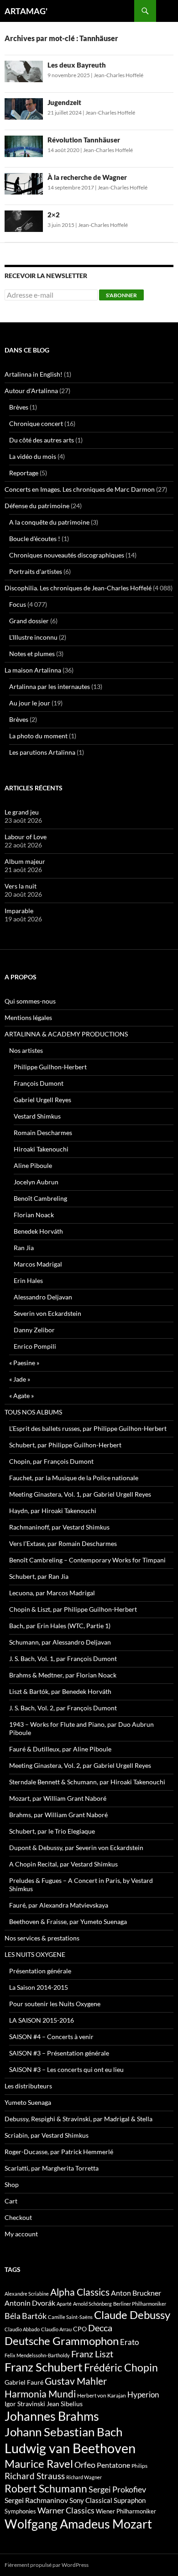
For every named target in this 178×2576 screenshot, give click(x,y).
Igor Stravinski (25, 2404)
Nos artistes (26, 1050)
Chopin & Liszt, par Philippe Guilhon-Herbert (73, 1609)
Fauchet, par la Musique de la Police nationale (74, 1478)
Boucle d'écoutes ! (35, 539)
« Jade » (20, 1379)
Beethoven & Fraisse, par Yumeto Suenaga (68, 1921)
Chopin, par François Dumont (51, 1461)
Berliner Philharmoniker (140, 2304)
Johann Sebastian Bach (63, 2432)
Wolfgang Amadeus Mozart (78, 2524)
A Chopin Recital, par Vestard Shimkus (63, 1864)
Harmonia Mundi (40, 2394)
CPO (80, 2329)
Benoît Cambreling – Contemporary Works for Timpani (87, 1560)
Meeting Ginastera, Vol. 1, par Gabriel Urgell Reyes (80, 1494)
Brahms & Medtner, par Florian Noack (63, 1675)
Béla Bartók (26, 2316)
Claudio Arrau (56, 2329)
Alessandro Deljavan (43, 1297)
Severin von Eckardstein (47, 1313)
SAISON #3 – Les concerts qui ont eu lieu (66, 2069)
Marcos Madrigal (38, 1264)
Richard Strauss (35, 2476)
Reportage (24, 473)
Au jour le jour (30, 703)
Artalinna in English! (34, 374)
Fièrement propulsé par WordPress (47, 2565)
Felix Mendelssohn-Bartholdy (37, 2355)
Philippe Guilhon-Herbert (50, 1067)
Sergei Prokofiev (117, 2489)
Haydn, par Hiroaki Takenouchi (53, 1511)
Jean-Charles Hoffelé (118, 75)
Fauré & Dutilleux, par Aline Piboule (60, 1749)
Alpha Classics (80, 2292)
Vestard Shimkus (37, 1116)
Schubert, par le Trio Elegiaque (52, 1831)
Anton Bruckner (136, 2293)
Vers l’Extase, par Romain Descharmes (63, 1543)
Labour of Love (26, 837)
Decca (100, 2328)
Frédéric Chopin (121, 2367)
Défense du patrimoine (37, 506)
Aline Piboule (33, 1165)
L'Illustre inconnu (33, 637)
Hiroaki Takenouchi (41, 1149)
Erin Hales (28, 1280)
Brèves (19, 407)
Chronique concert (36, 423)
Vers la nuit (21, 886)
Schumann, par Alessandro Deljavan (60, 1642)
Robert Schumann (46, 2488)
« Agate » (21, 1396)
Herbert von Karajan (102, 2395)
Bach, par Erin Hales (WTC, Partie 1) (60, 1626)
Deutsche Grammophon (62, 2341)
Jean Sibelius (65, 2404)
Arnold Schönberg (92, 2304)
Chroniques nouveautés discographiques (67, 555)
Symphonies (20, 2511)
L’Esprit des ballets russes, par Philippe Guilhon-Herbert (88, 1428)
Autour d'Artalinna (31, 391)
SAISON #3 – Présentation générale (59, 2053)
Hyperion (143, 2395)
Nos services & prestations (42, 1938)
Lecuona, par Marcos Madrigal (52, 1593)
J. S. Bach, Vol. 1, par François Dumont (63, 1659)
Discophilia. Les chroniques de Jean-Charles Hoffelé (78, 588)
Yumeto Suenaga (28, 2102)
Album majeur (25, 861)
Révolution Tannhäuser (84, 140)
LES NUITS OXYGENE (35, 1954)
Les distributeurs (28, 2086)
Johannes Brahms (52, 2416)
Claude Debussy (132, 2315)
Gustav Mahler (76, 2381)
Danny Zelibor (34, 1330)
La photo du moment (38, 736)
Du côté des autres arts (42, 440)
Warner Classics (66, 2510)
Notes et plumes (32, 654)
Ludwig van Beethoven (70, 2448)
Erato (129, 2342)
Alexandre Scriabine (27, 2294)
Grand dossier (29, 621)
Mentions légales (28, 1017)
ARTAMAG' (26, 11)
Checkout (18, 2217)
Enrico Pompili (35, 1346)
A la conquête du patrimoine (49, 522)
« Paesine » (24, 1363)
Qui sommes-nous (30, 1001)
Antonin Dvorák (30, 2303)
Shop (12, 2184)
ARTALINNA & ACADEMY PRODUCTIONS (66, 1034)
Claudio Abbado (22, 2329)
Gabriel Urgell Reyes (42, 1100)
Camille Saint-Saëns (70, 2317)
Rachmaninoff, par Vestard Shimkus (59, 1527)
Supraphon (130, 2500)
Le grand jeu (22, 812)
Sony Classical (91, 2500)
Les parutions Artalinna (42, 752)
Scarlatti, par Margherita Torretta (52, 2168)
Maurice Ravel (39, 2464)
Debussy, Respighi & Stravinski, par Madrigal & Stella (79, 2119)
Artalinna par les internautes (50, 686)
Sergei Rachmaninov (36, 2500)
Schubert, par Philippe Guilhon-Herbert (65, 1445)
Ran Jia (24, 1248)
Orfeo (85, 2465)
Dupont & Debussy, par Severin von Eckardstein (76, 1848)
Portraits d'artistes (36, 571)
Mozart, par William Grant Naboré (58, 1798)
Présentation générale (40, 1971)
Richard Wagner (84, 2477)
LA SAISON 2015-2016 (42, 2020)
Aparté (64, 2304)
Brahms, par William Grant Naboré (58, 1815)
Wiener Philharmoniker (126, 2511)
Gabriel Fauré (24, 2382)
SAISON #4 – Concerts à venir (51, 2037)
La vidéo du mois (33, 456)
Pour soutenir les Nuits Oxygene (55, 2004)
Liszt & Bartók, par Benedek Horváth (60, 1691)
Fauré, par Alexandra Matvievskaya (59, 1905)
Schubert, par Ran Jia (39, 1576)
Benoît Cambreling (40, 1198)
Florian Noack (34, 1215)
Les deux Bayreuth (77, 65)
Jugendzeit (64, 102)
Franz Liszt (92, 2354)
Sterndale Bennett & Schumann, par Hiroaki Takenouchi (87, 1782)
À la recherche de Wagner (87, 177)
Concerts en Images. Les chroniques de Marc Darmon (80, 489)
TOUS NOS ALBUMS (33, 1412)
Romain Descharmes (43, 1133)
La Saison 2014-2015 (39, 1987)
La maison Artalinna (33, 670)
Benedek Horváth (38, 1231)
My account (21, 2234)
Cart (11, 2201)
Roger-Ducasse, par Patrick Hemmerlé (59, 2152)
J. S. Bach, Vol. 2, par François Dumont (63, 1708)
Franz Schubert (44, 2367)
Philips (139, 2466)
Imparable (19, 911)
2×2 (54, 215)
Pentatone (113, 2465)
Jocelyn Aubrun (36, 1182)
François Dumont (39, 1083)
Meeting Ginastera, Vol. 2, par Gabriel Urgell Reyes (80, 1765)
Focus (18, 604)
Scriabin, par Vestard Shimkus (47, 2135)
